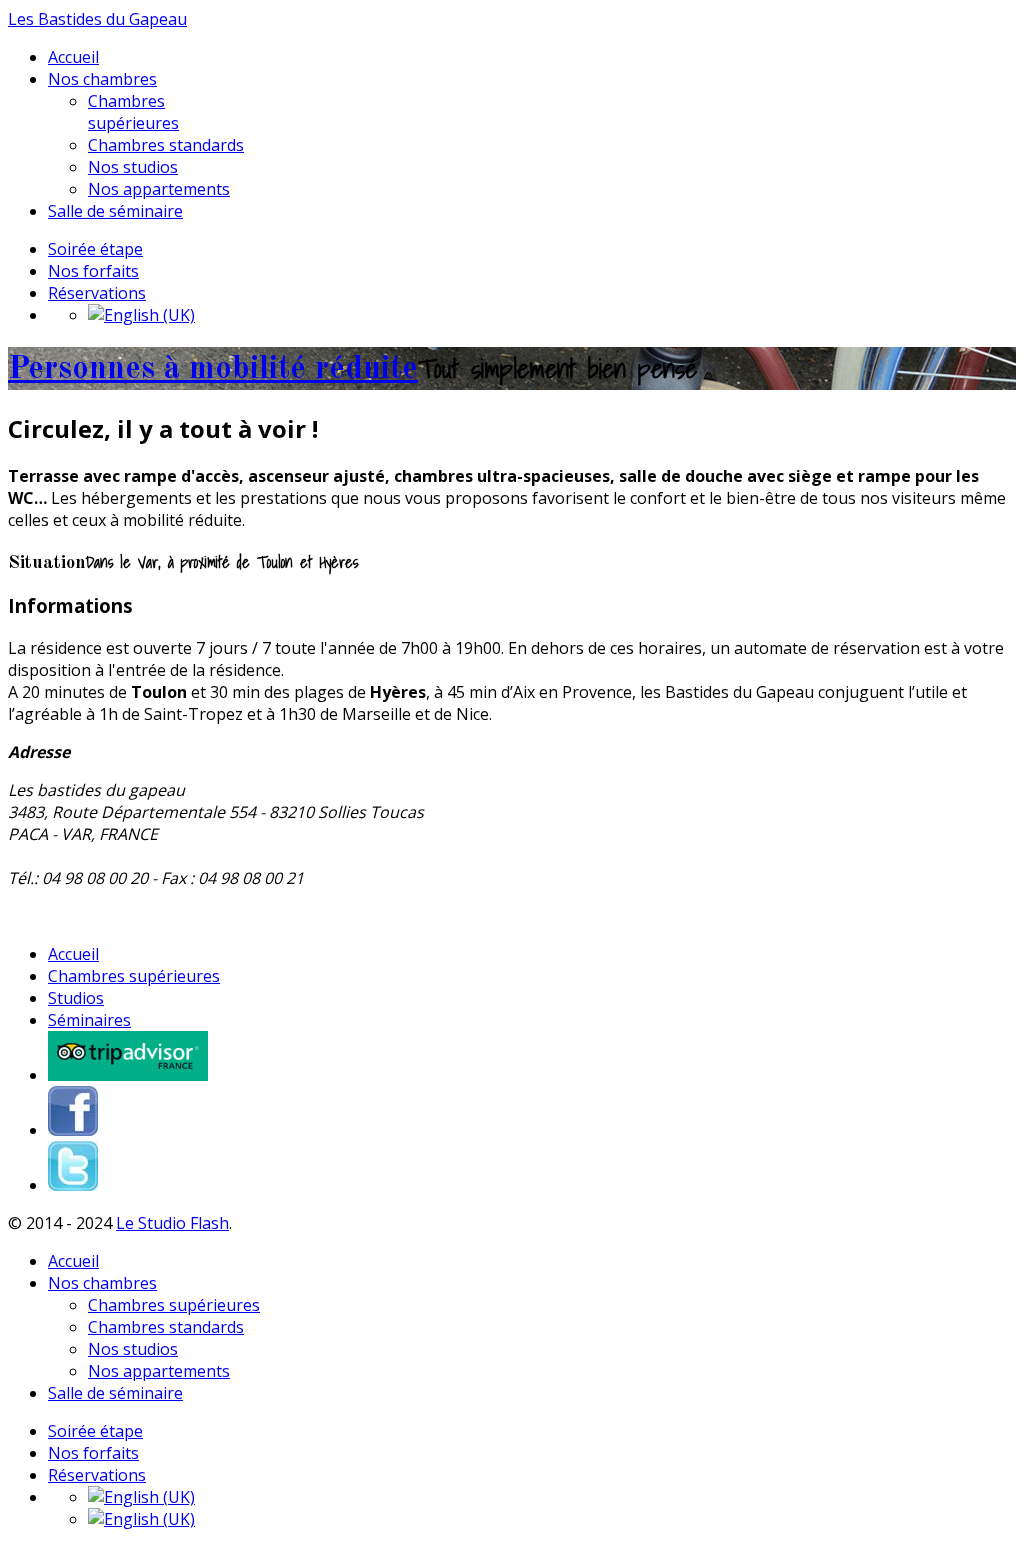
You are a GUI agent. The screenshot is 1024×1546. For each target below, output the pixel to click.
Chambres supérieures (133, 112)
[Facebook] (73, 1130)
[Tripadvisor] (128, 1075)
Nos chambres (102, 79)
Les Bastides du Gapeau (97, 19)
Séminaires (89, 1020)
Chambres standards (166, 145)
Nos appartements (159, 189)
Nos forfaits (93, 271)
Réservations (97, 293)
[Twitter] (73, 1185)
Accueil (73, 57)
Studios (76, 998)
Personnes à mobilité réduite (213, 370)
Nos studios (133, 167)
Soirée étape (95, 249)
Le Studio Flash (172, 1223)
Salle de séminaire (115, 211)
